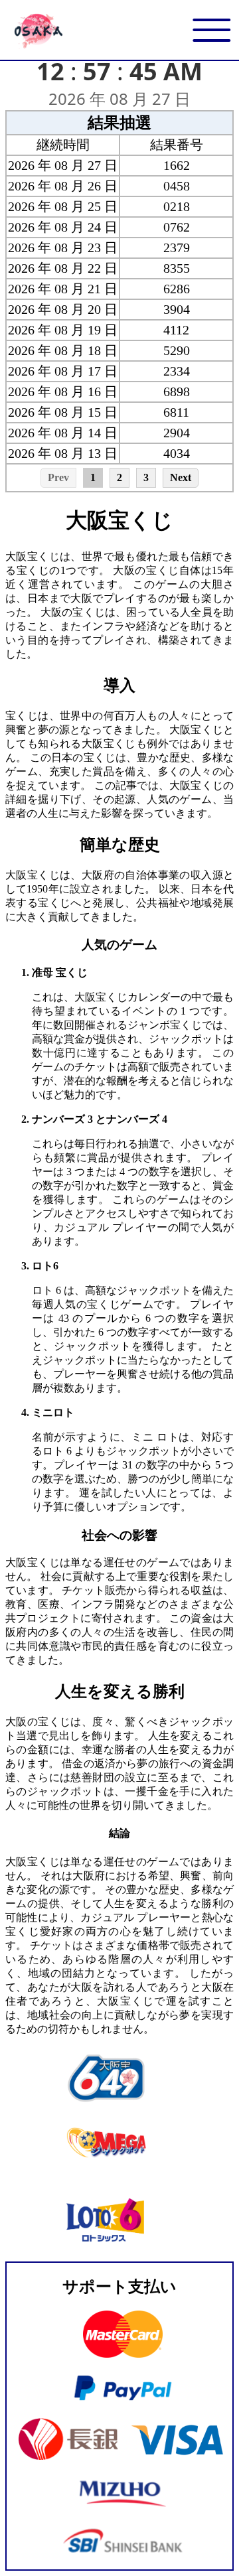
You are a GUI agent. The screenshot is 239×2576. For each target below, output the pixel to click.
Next (181, 477)
